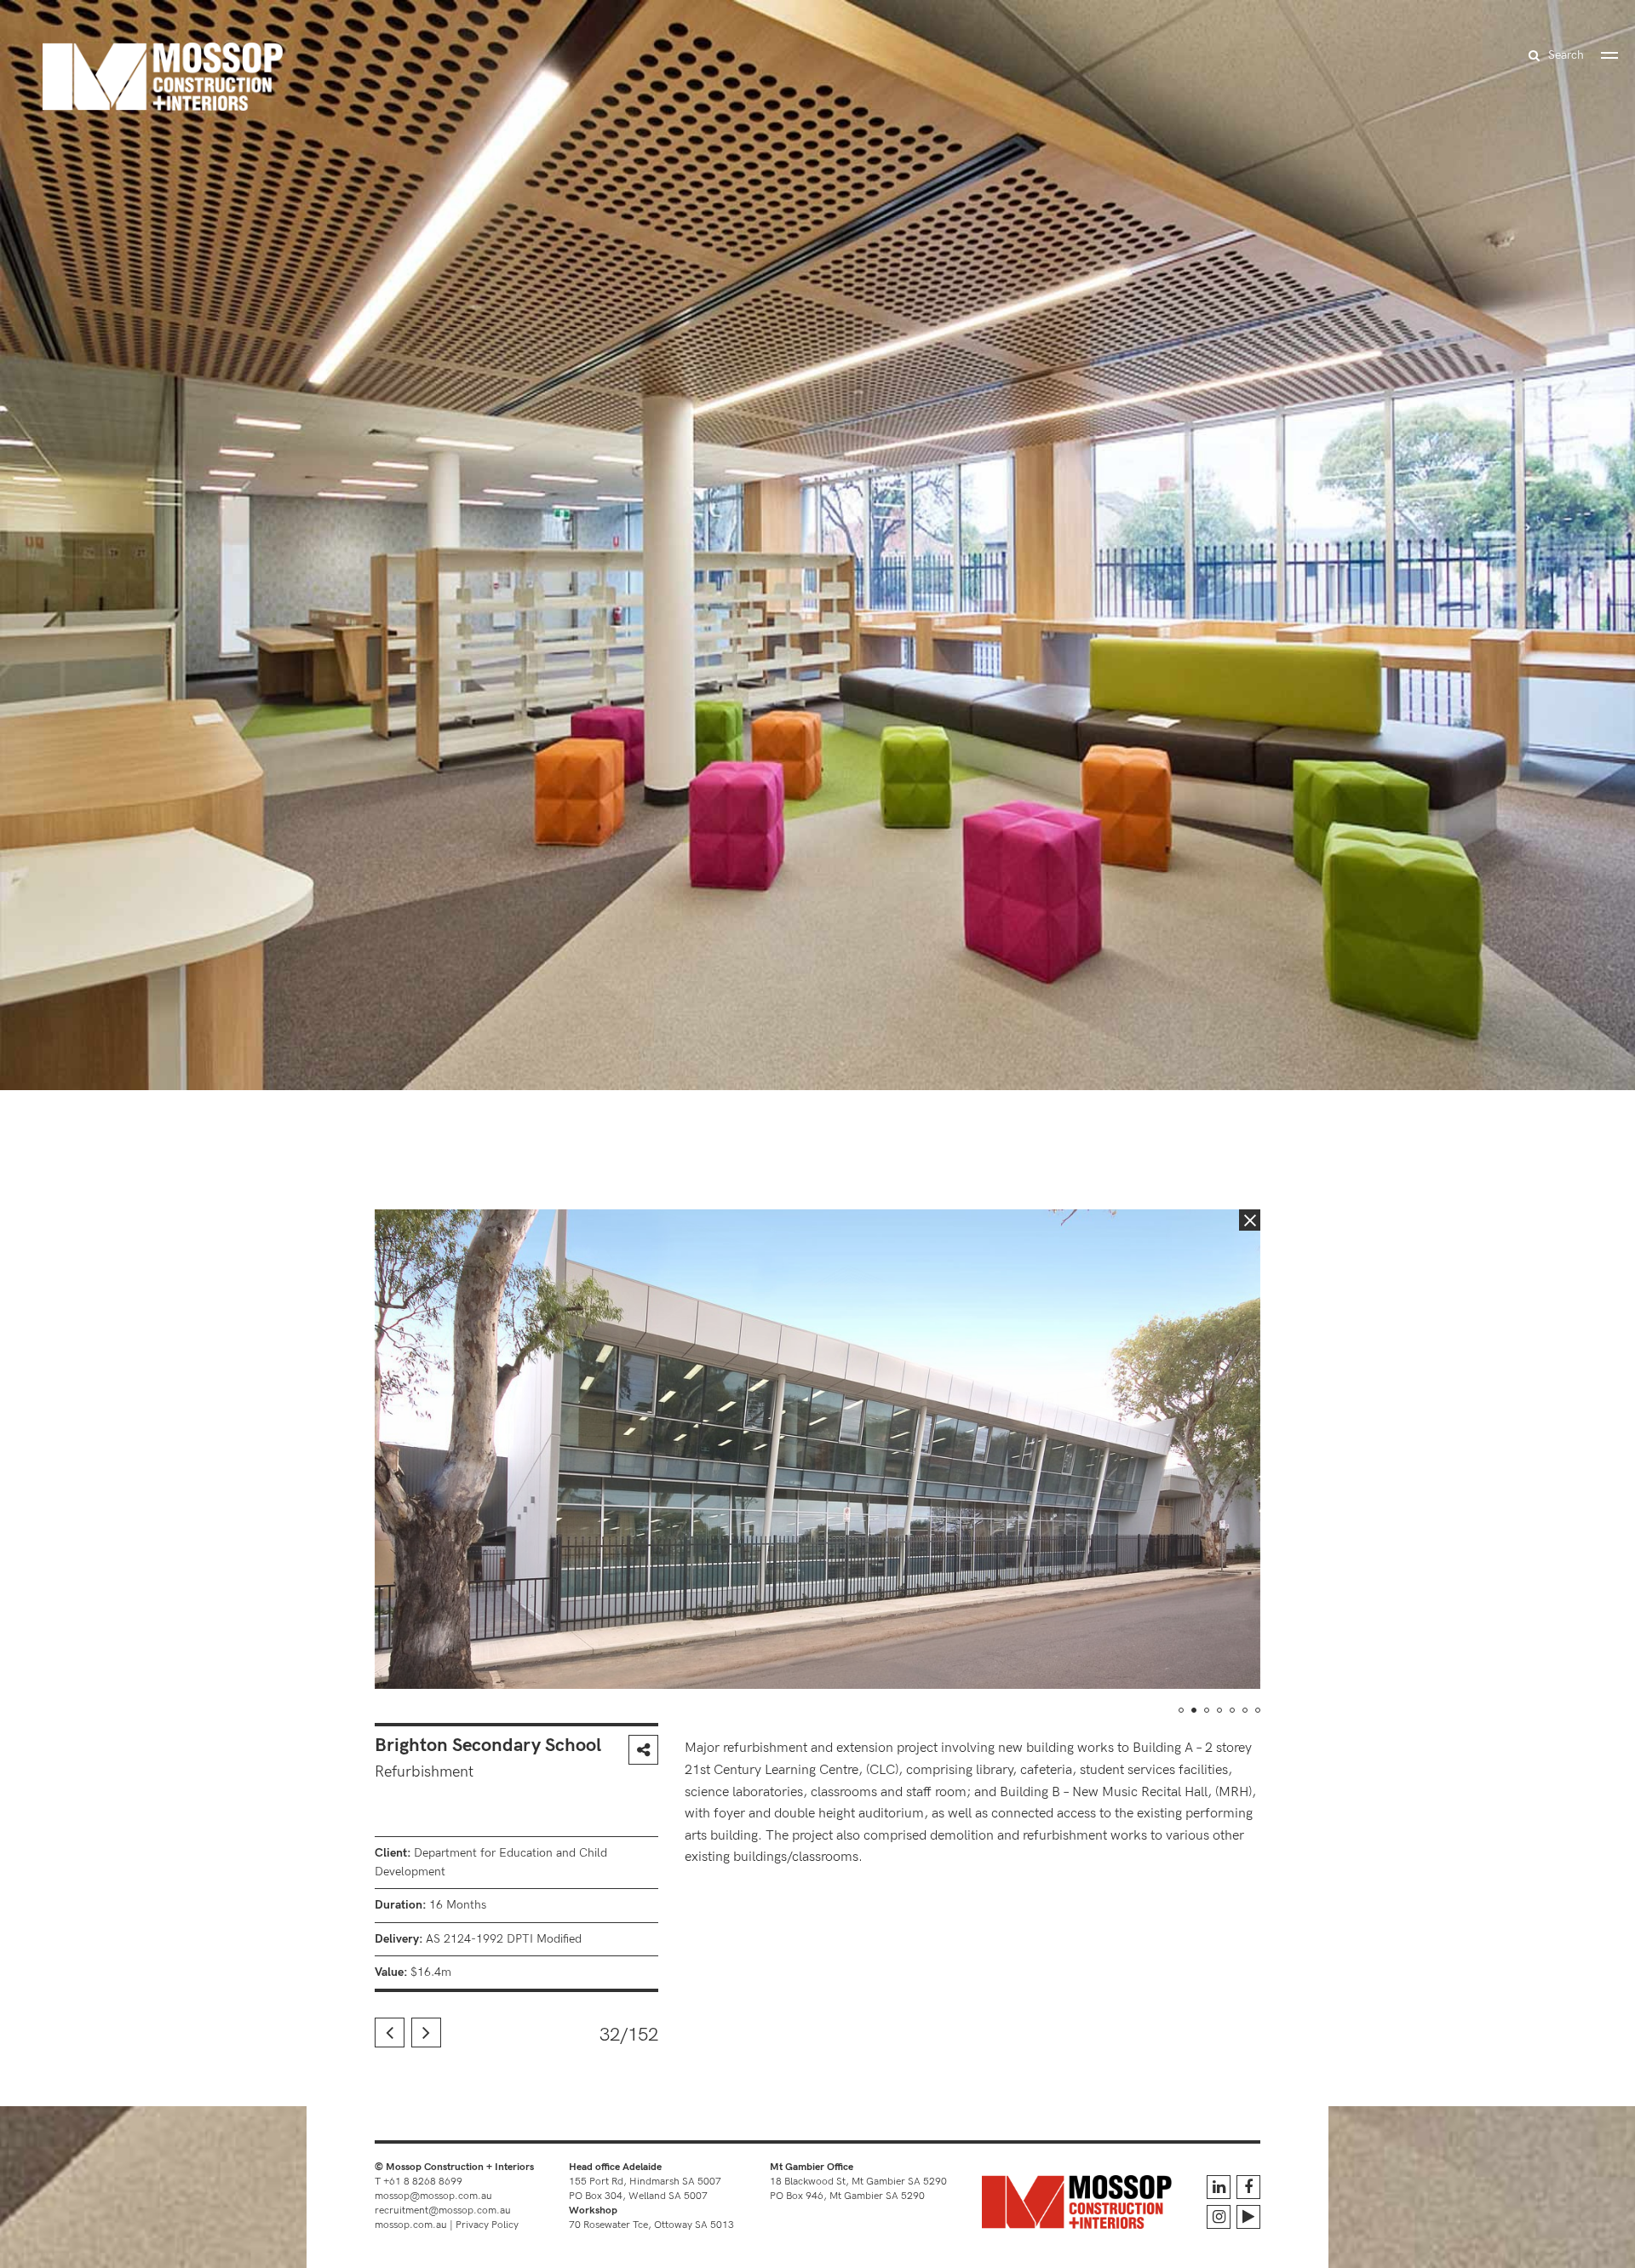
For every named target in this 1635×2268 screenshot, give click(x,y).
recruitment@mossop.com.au (443, 2211)
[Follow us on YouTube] (1248, 2217)
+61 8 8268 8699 (423, 2182)
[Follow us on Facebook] (1248, 2187)
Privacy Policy (487, 2225)
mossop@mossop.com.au (433, 2196)
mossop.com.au (411, 2225)
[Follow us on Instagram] (1219, 2217)
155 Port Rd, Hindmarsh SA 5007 (645, 2182)
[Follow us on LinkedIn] (1219, 2187)
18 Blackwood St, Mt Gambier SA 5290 (858, 2182)
